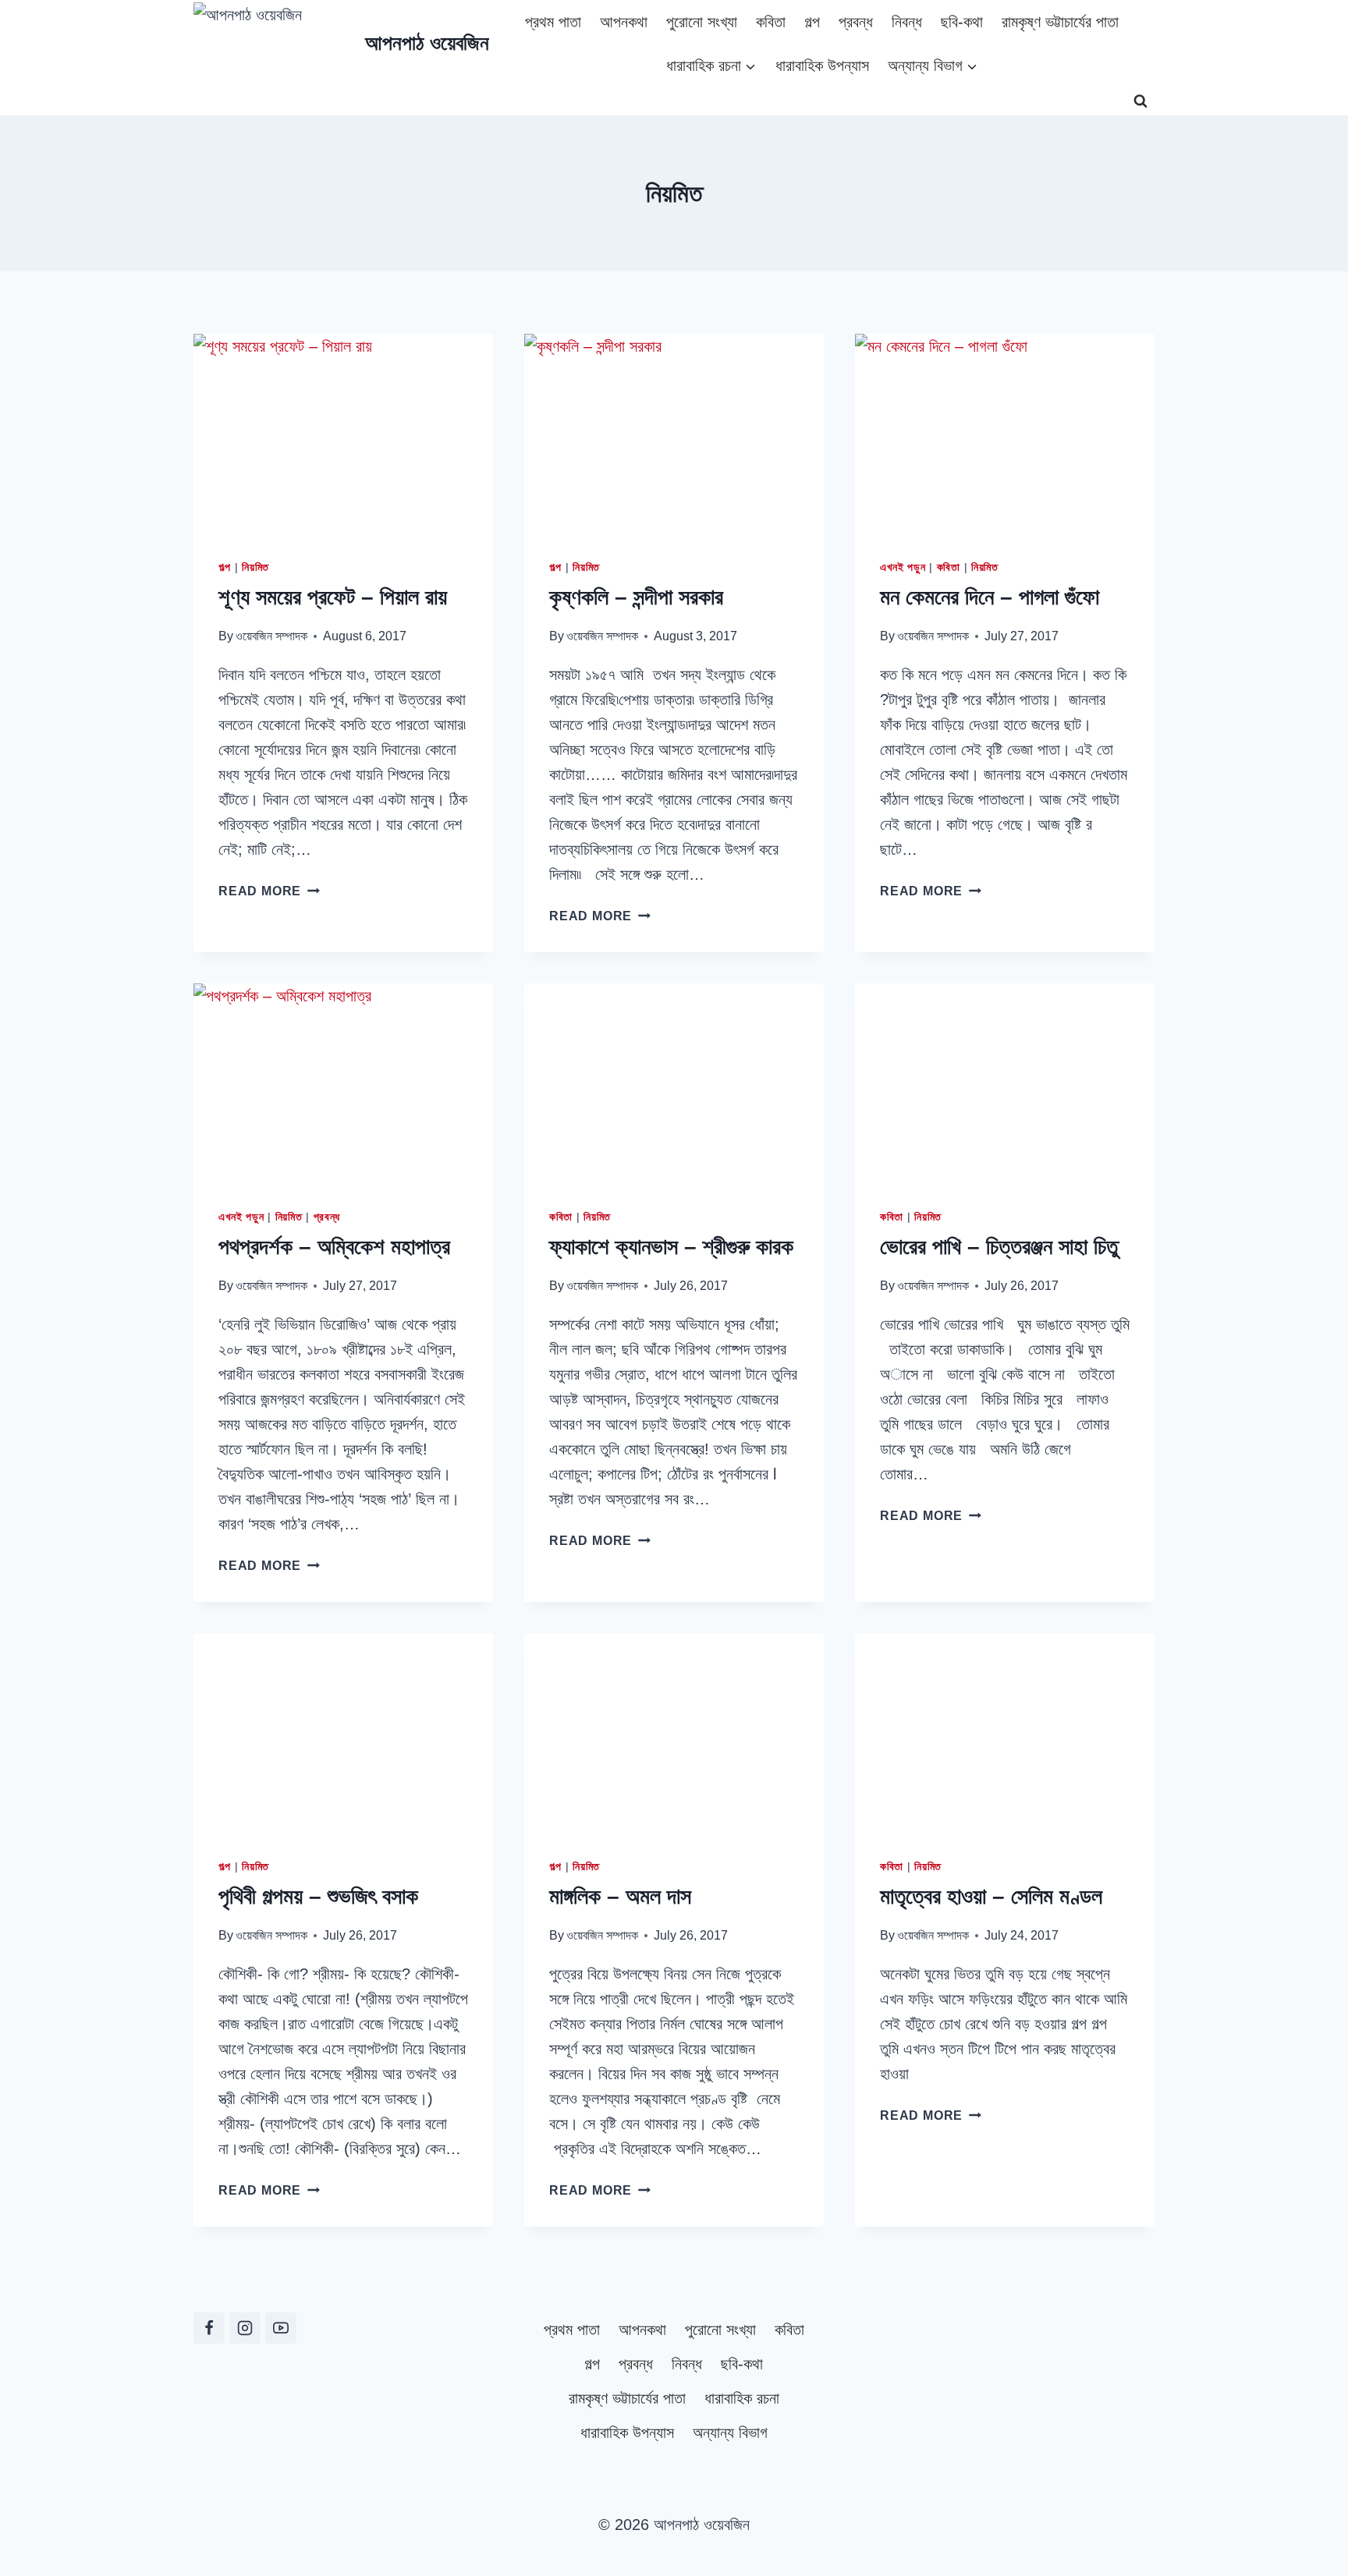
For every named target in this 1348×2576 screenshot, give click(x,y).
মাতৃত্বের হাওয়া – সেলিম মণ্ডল (991, 1896)
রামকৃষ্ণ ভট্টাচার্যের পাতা (1060, 22)
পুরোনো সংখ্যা (702, 22)
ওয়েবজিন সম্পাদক (271, 636)
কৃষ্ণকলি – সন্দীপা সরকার (636, 597)
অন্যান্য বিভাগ (730, 2432)
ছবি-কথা (962, 22)
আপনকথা (624, 22)
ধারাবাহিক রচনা (742, 2398)
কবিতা (771, 22)
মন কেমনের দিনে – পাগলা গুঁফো (990, 597)
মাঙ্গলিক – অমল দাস (620, 1896)
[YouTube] (281, 2328)
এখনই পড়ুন (903, 567)
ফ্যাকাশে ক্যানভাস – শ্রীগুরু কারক (671, 1247)
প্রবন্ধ (856, 22)
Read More (269, 891)
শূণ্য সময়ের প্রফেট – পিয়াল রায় (333, 597)
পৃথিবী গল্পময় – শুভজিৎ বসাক (318, 1896)
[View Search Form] (1140, 101)
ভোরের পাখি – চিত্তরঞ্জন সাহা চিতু (999, 1247)
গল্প (812, 22)
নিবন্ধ (907, 22)
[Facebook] (209, 2328)
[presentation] (343, 434)
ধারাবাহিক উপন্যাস (822, 66)
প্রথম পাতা (553, 22)
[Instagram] (245, 2328)
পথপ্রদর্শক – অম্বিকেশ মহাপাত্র (334, 1247)
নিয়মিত (255, 567)
